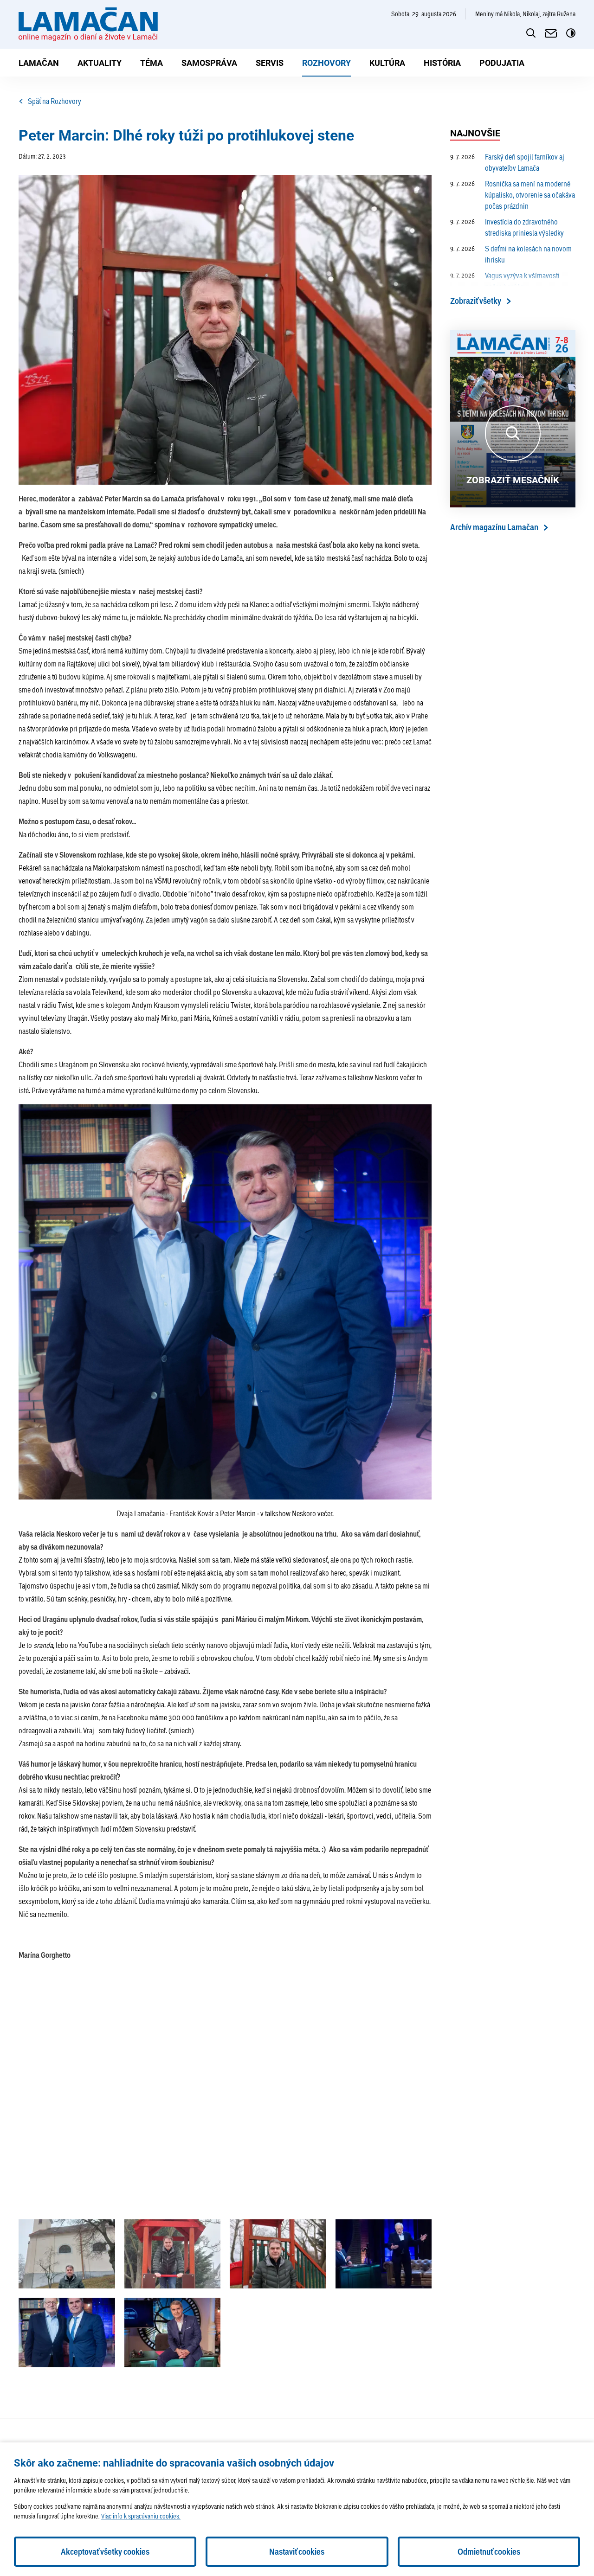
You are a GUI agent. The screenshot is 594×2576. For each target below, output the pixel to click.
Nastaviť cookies (297, 2552)
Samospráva (209, 63)
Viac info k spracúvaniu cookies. (141, 2516)
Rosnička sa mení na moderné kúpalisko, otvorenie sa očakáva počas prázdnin (513, 195)
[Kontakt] (551, 33)
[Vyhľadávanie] (531, 33)
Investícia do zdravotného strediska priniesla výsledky (507, 227)
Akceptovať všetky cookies (105, 2552)
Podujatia (502, 63)
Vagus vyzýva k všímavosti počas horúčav (505, 281)
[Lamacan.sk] (88, 24)
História (442, 63)
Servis (270, 63)
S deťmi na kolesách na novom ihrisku (511, 254)
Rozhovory (326, 63)
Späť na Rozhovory (55, 101)
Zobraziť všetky (476, 301)
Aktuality (100, 63)
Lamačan (39, 63)
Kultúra (387, 63)
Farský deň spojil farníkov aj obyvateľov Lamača (507, 162)
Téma (152, 63)
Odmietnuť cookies (489, 2552)
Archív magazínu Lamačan (494, 527)
